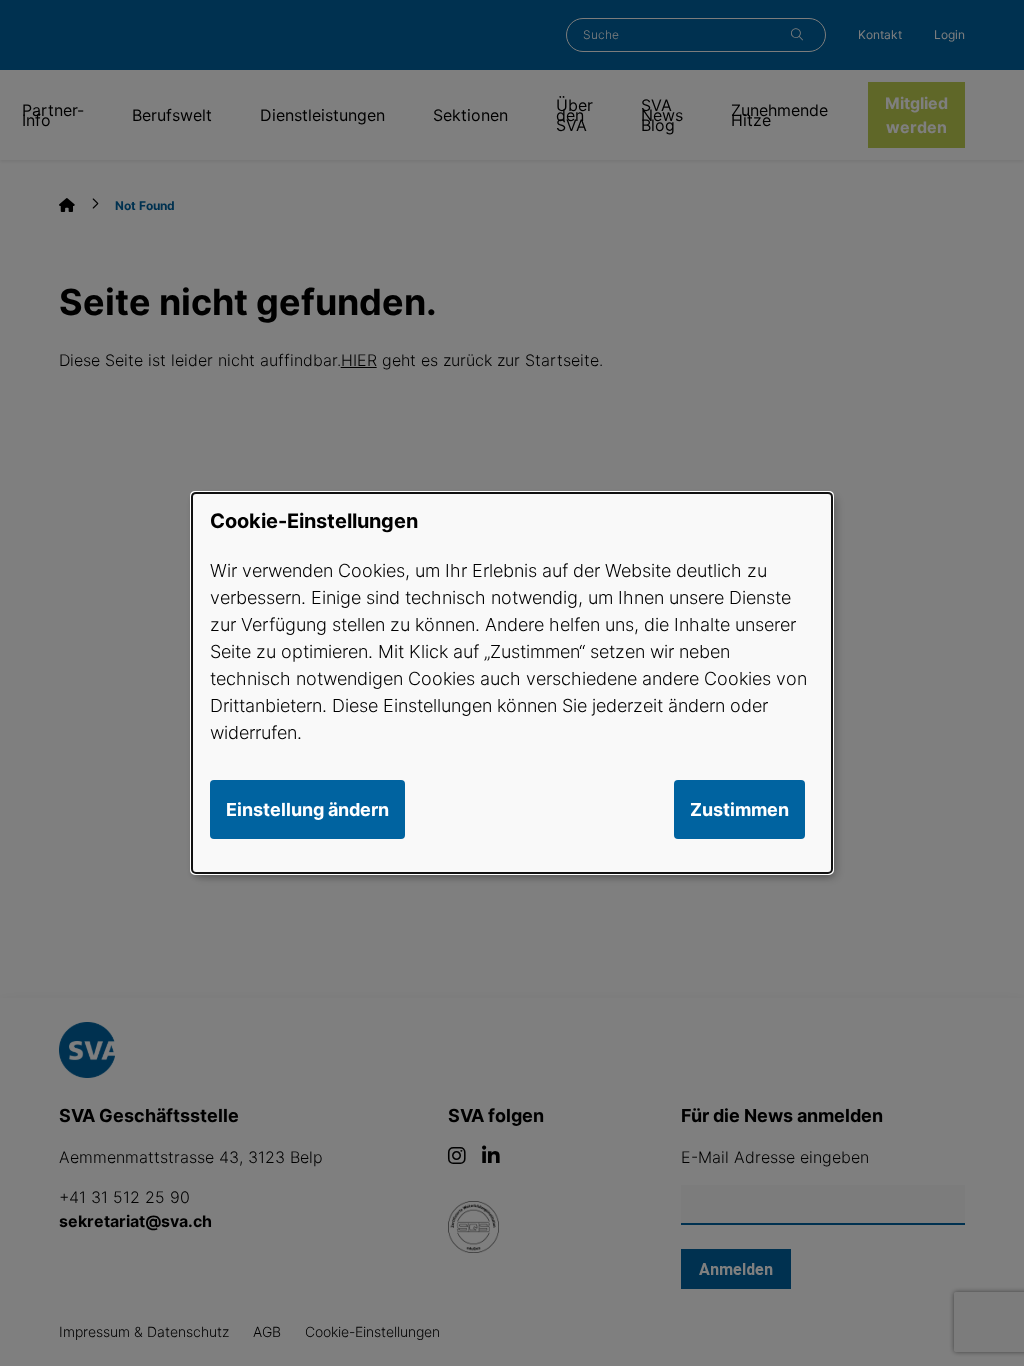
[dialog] (512, 683)
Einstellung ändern (307, 809)
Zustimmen (739, 809)
